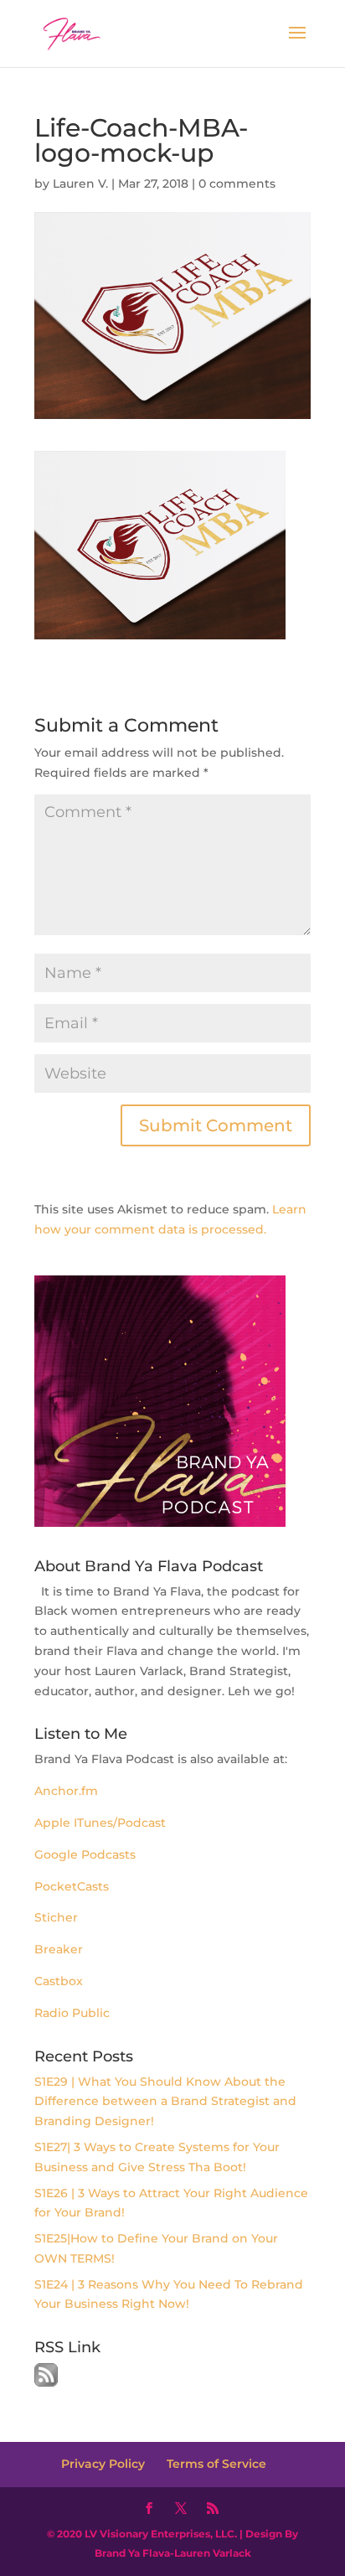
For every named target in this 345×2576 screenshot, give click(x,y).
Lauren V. (80, 184)
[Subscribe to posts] (46, 2382)
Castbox (59, 1981)
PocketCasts (72, 1886)
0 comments (237, 184)
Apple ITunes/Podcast (100, 1823)
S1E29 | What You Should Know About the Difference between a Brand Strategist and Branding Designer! (165, 2102)
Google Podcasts (85, 1854)
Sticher (56, 1917)
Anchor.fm (68, 1791)
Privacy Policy (103, 2464)
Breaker (59, 1949)
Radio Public (72, 2013)
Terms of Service (216, 2464)
